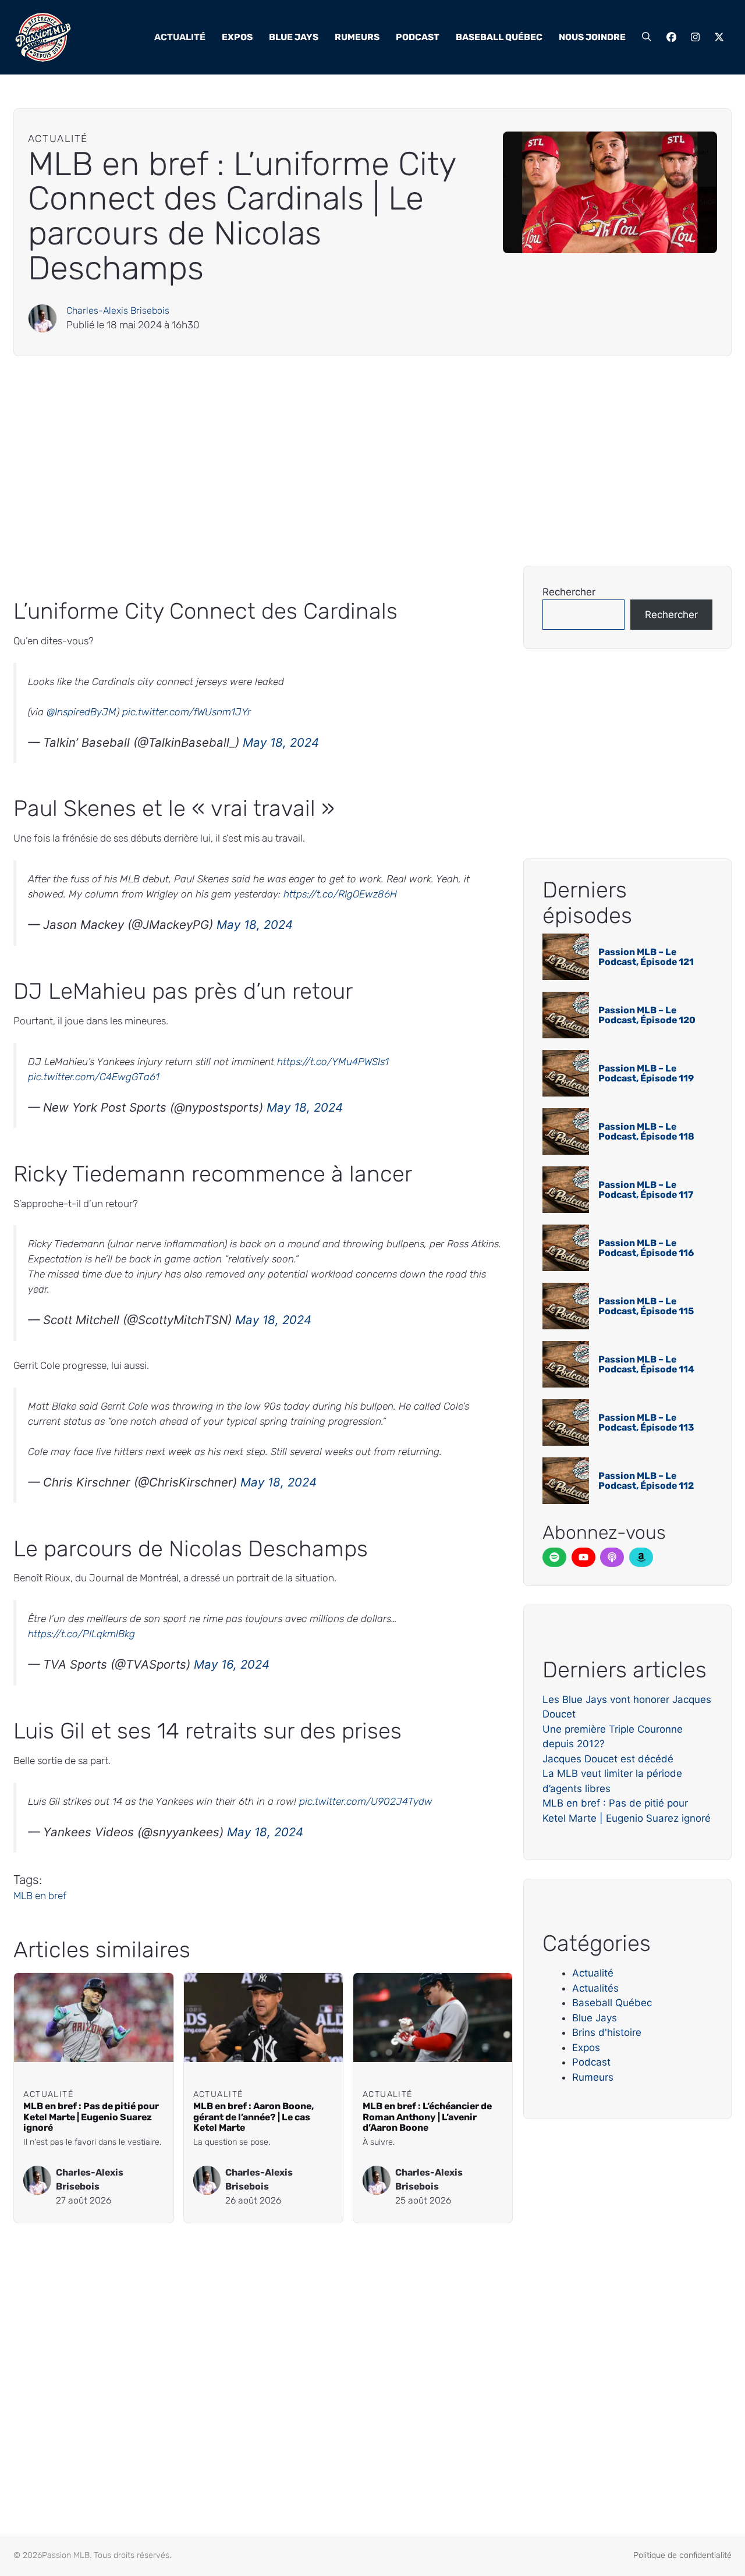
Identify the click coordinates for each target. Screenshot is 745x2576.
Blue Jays (294, 37)
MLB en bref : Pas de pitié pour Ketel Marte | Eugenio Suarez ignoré (91, 2117)
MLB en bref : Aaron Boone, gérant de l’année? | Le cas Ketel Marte (253, 2117)
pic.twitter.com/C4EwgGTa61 (94, 1077)
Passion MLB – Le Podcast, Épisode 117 (646, 1190)
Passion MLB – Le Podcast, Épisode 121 (646, 957)
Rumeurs (357, 37)
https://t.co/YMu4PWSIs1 (333, 1062)
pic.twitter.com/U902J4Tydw (366, 1801)
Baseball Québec (499, 37)
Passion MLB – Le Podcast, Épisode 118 (646, 1132)
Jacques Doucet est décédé (608, 1759)
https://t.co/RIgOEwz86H (340, 894)
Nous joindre (592, 37)
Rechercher (569, 592)
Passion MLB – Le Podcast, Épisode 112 (646, 1481)
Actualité (180, 37)
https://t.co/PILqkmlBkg (81, 1634)
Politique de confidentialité (682, 2555)
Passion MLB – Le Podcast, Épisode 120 (647, 1015)
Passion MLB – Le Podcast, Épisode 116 (646, 1248)
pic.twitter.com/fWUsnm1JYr (187, 712)
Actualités (595, 1988)
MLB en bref (40, 1896)
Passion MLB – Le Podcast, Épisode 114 (646, 1365)
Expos (237, 37)
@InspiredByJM (81, 712)
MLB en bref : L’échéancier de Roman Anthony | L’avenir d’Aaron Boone (427, 2117)
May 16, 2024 (232, 1664)
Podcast (418, 37)
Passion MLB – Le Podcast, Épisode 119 (646, 1074)
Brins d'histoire (607, 2032)
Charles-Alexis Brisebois (118, 311)
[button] (647, 37)
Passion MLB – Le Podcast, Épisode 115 (646, 1306)
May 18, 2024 (281, 742)
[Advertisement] (363, 461)
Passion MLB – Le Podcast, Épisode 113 (646, 1423)
